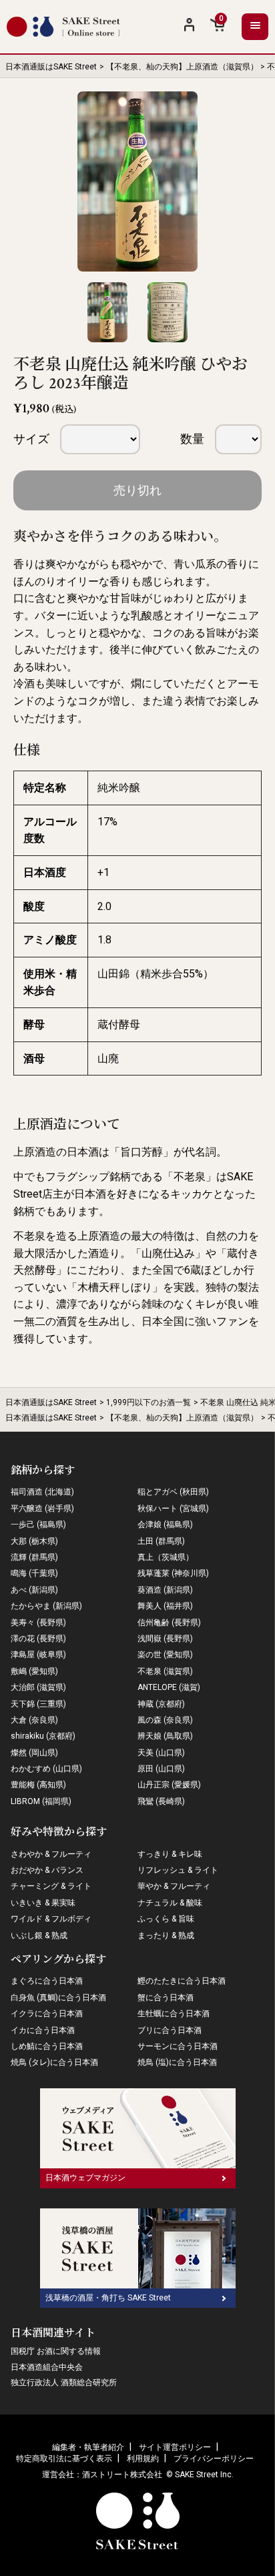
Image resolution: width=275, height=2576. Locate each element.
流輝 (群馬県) (34, 1557)
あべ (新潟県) (34, 1590)
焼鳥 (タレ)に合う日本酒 (54, 2062)
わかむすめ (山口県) (46, 1769)
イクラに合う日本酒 (47, 2014)
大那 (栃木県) (34, 1541)
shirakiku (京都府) (43, 1736)
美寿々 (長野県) (38, 1623)
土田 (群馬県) (161, 1541)
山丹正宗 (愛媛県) (169, 1785)
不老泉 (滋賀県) (165, 1671)
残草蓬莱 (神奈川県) (173, 1573)
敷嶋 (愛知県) (34, 1671)
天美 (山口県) (161, 1753)
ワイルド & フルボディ (51, 1919)
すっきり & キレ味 (170, 1854)
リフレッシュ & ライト (178, 1870)
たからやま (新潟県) (46, 1606)
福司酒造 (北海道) (42, 1492)
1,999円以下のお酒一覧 (149, 1402)
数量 (192, 439)
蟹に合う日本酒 (166, 1998)
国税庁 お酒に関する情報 (56, 2351)
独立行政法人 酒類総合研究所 (64, 2383)
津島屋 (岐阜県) (38, 1655)
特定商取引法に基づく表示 (64, 2459)
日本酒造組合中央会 (47, 2367)
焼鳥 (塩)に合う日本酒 (177, 2062)
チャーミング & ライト (51, 1886)
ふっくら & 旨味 (166, 1919)
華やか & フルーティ (174, 1886)
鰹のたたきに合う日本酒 (182, 1981)
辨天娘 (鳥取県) (165, 1736)
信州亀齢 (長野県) (169, 1623)
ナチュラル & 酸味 (170, 1903)
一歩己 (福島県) (38, 1525)
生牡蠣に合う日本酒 (174, 2014)
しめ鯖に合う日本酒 (47, 2046)
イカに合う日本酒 (43, 2030)
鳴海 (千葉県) (34, 1573)
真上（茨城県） (166, 1557)
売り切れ (137, 490)
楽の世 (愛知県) (165, 1655)
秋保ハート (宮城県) (173, 1509)
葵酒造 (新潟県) (165, 1590)
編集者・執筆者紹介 (88, 2447)
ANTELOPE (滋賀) (169, 1687)
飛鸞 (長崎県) (161, 1801)
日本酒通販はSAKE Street (51, 67)
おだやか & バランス (47, 1870)
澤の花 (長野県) (38, 1639)
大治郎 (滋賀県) (38, 1687)
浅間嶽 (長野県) (165, 1639)
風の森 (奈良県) (165, 1720)
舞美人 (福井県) (165, 1606)
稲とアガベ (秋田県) (173, 1492)
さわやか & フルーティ (51, 1854)
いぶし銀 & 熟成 (39, 1936)
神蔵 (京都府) (161, 1704)
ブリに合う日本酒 (170, 2030)
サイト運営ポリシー (175, 2447)
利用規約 (143, 2459)
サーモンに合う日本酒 (178, 2046)
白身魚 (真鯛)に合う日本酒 (58, 1998)
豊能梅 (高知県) (38, 1785)
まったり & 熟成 (166, 1936)
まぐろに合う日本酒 (47, 1981)
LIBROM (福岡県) (41, 1801)
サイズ (31, 439)
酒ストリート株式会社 (122, 2475)
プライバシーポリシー (214, 2459)
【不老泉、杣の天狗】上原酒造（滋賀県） (182, 67)
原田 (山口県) (161, 1769)
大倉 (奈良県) (34, 1720)
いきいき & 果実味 (43, 1903)
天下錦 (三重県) (38, 1704)
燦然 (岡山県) (34, 1753)
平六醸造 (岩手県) (42, 1509)
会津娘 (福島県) (165, 1525)
